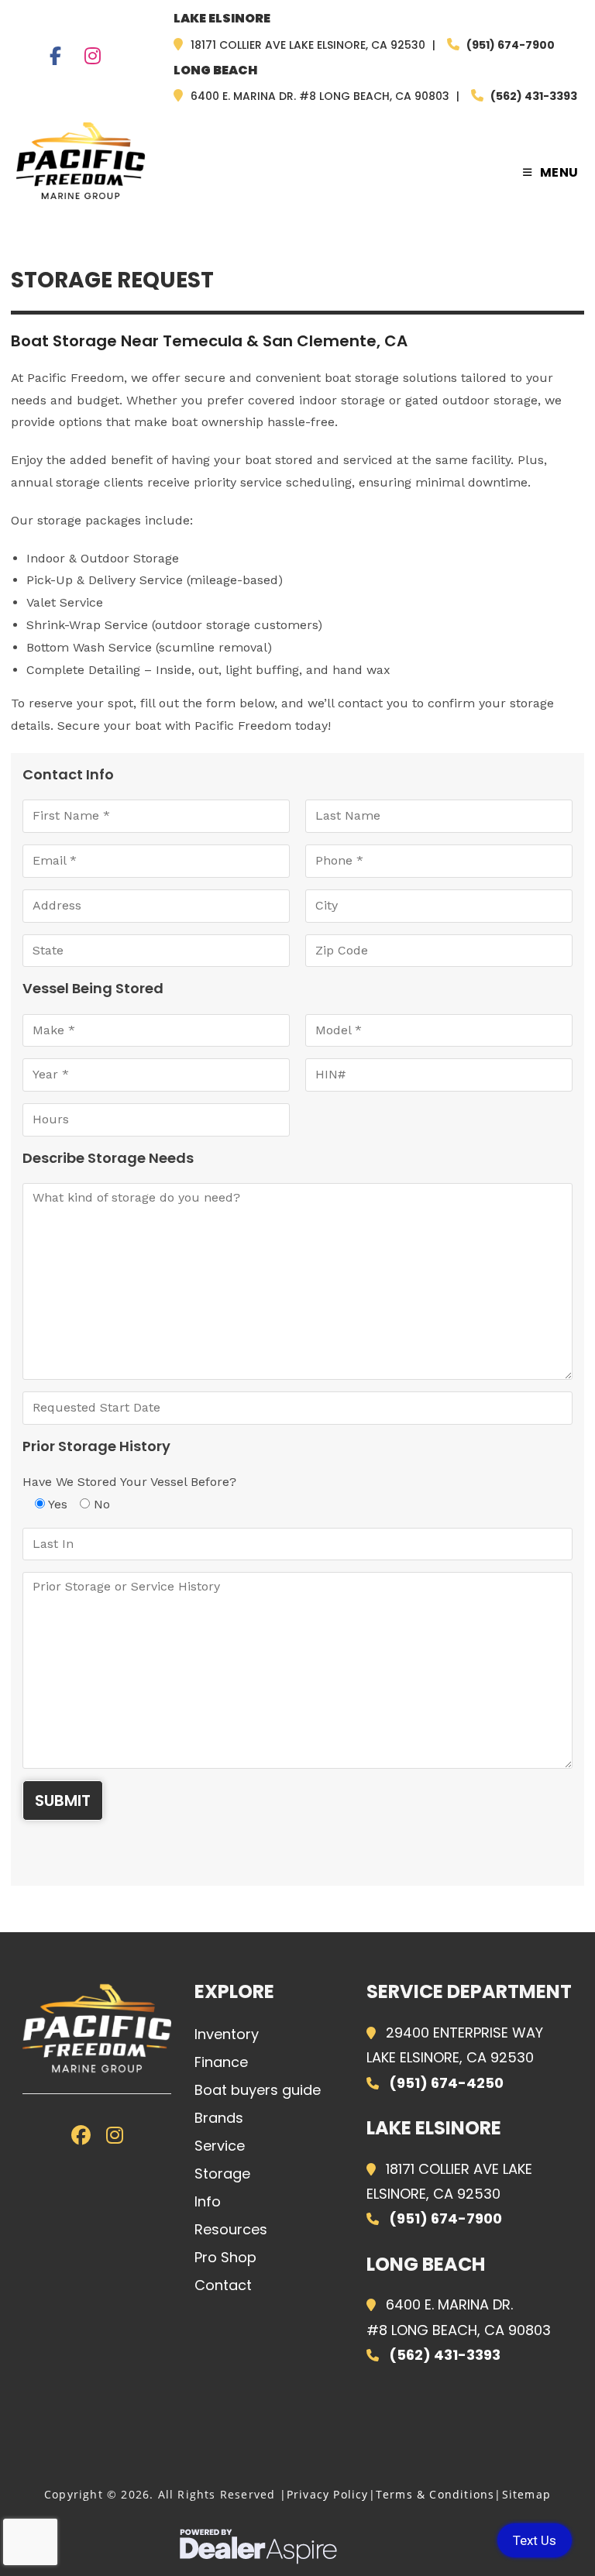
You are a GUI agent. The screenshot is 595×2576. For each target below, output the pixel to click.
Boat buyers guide (258, 2090)
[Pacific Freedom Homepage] (97, 2028)
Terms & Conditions (435, 2494)
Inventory (227, 2034)
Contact (223, 2285)
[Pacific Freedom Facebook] (55, 58)
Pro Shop (225, 2257)
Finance (221, 2062)
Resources (231, 2229)
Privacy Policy (328, 2494)
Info (208, 2201)
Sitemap (526, 2494)
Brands (219, 2118)
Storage (222, 2174)
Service (220, 2146)
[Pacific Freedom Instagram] (93, 58)
